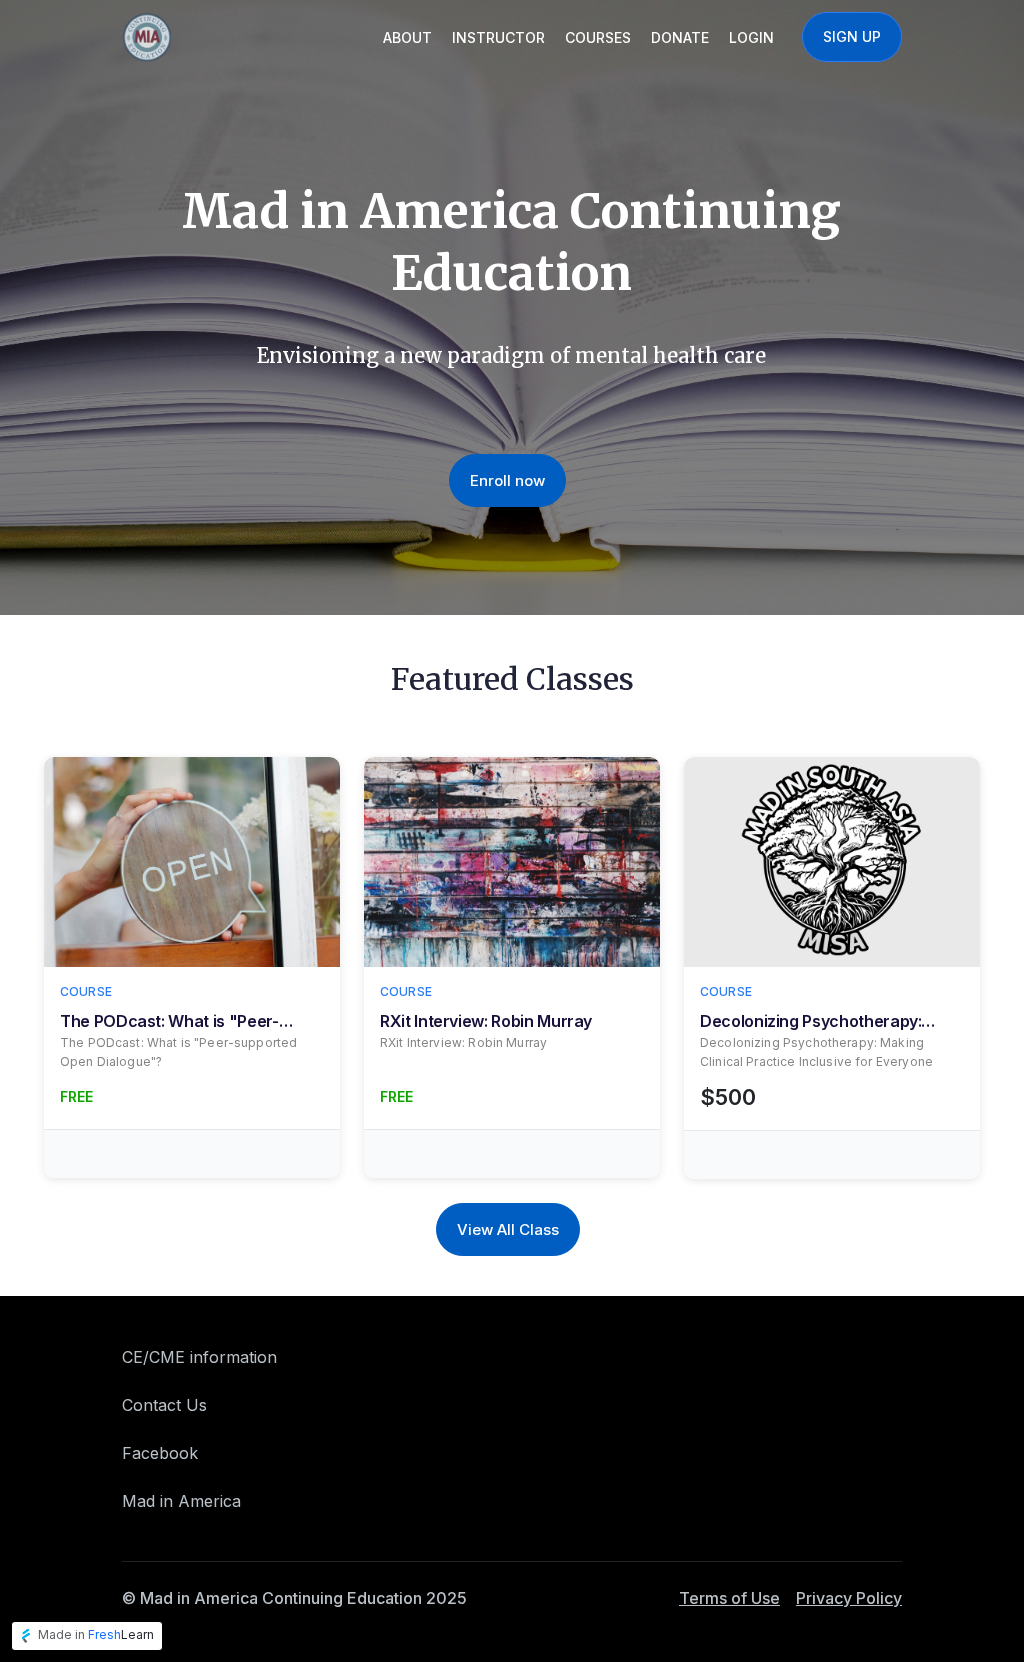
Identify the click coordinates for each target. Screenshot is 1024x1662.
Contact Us (164, 1405)
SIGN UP (852, 36)
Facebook (160, 1453)
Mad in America (181, 1501)
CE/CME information (199, 1357)
